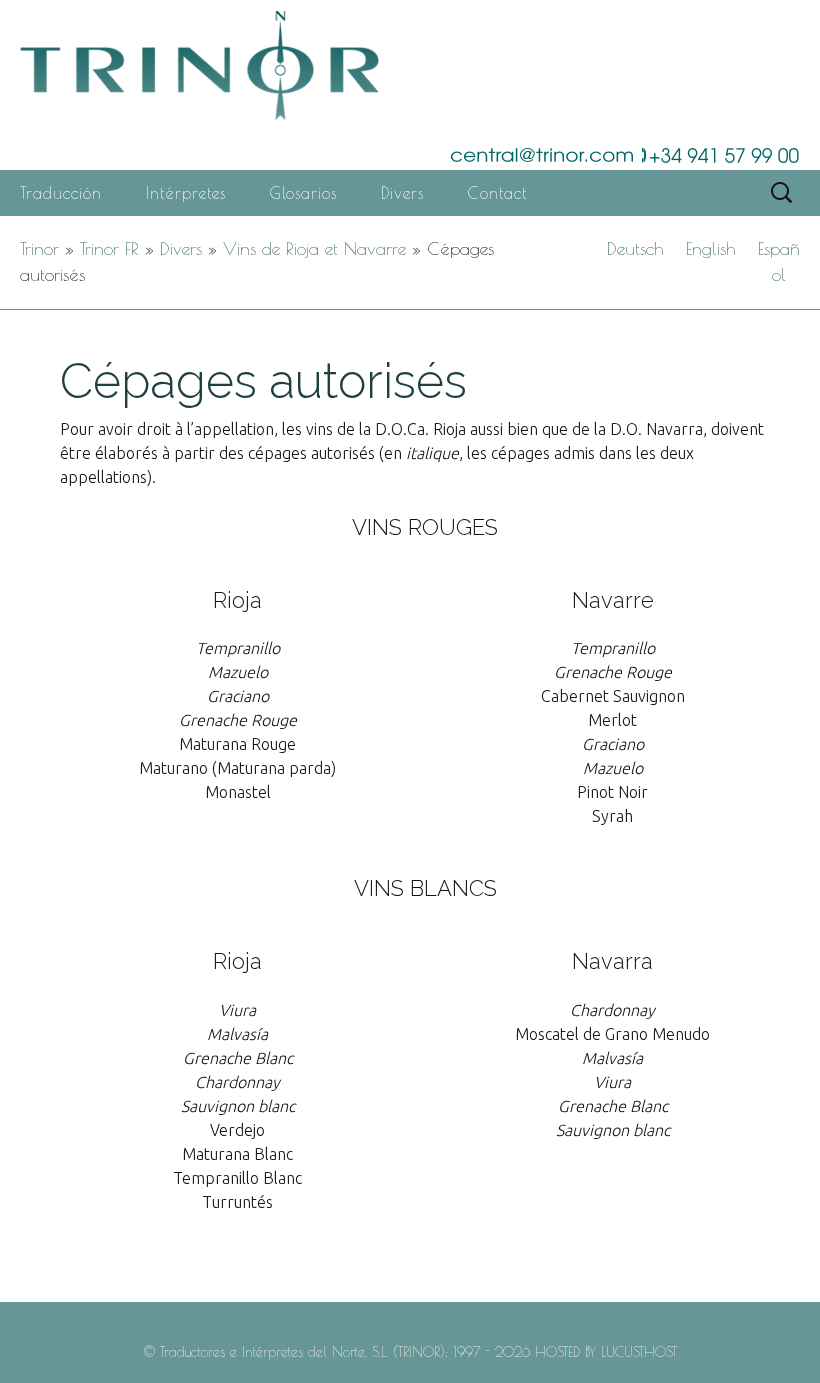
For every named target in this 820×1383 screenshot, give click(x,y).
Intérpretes (186, 193)
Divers (402, 193)
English (711, 248)
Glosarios (303, 193)
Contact (497, 193)
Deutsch (635, 248)
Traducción (61, 193)
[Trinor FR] (410, 85)
